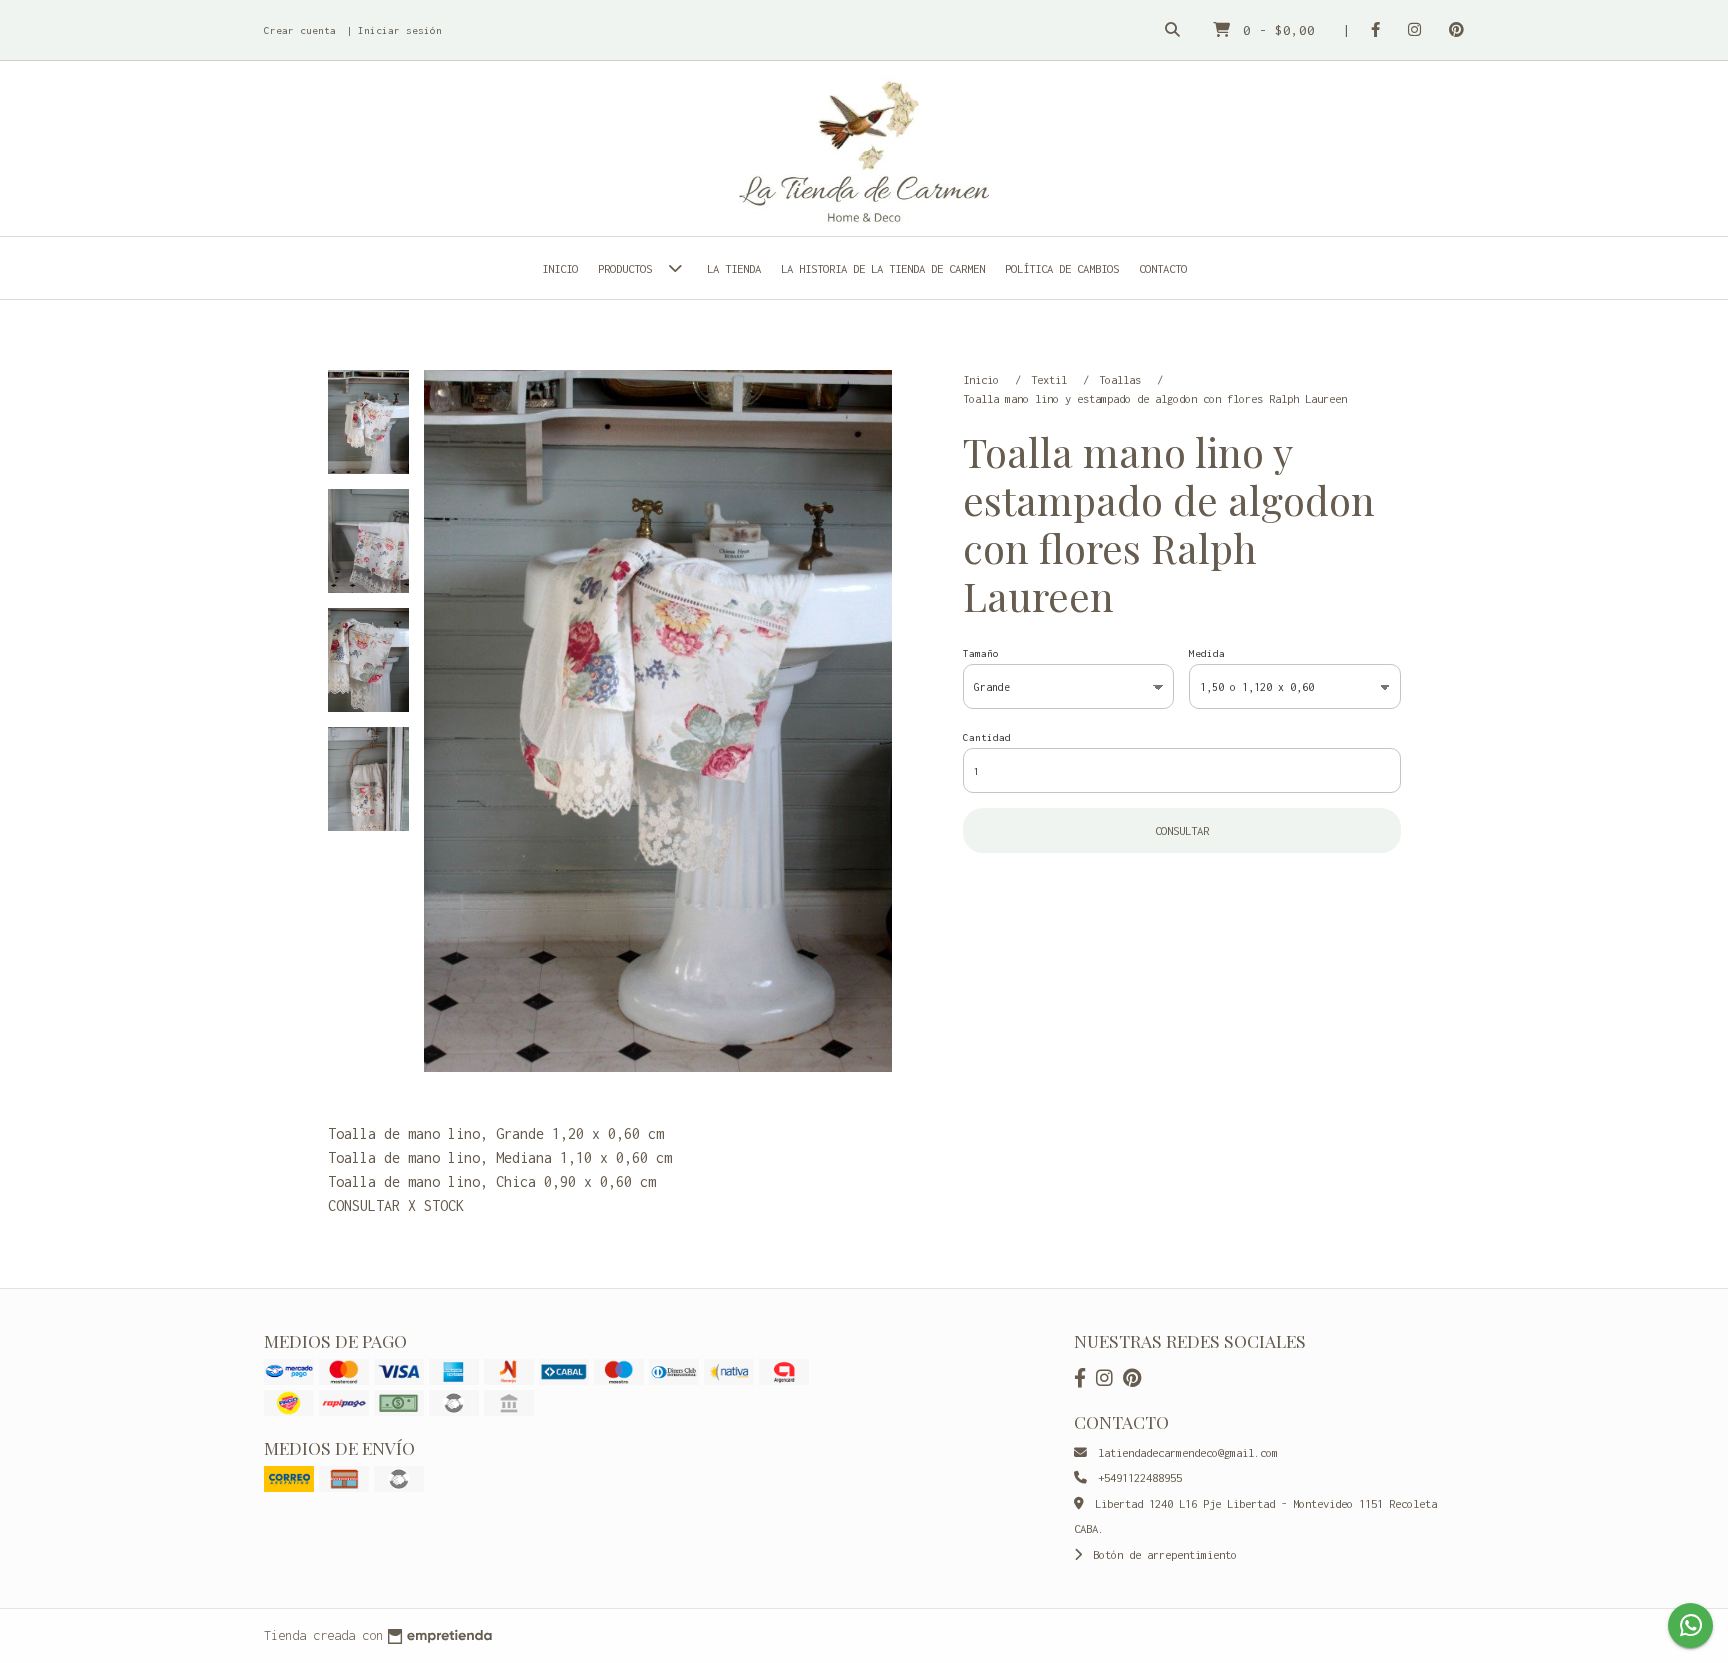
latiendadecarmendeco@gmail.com (1185, 1452)
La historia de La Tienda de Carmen (883, 268)
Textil (1052, 379)
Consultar (1182, 830)
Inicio (560, 268)
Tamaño (981, 653)
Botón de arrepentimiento (1162, 1554)
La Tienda (734, 268)
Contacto (1163, 268)
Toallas (1123, 379)
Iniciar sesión (400, 30)
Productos (628, 268)
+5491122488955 (1137, 1477)
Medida (1207, 653)
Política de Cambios (1062, 268)
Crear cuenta (300, 30)
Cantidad (987, 737)
